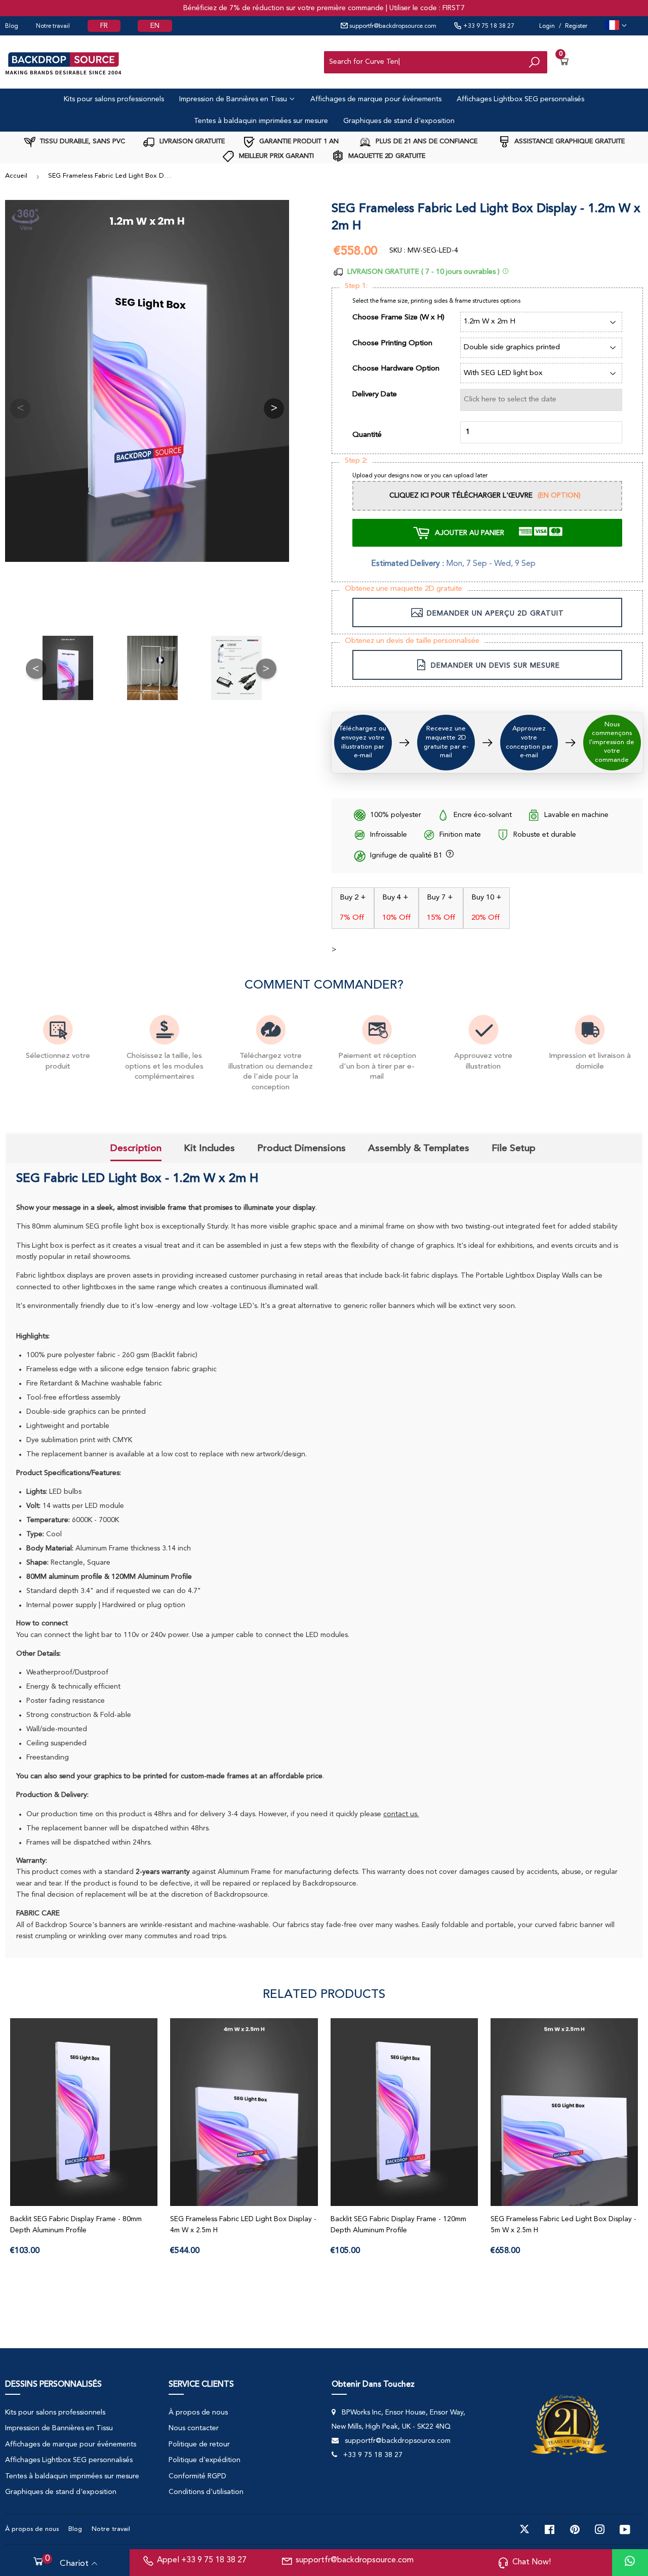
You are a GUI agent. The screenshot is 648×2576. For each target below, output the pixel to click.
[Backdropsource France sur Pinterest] (575, 2529)
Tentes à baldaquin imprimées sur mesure (261, 121)
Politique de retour (199, 2444)
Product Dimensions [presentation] (301, 1148)
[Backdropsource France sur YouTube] (625, 2529)
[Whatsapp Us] (630, 2563)
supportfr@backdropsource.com (392, 26)
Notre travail (53, 26)
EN (155, 26)
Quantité (367, 435)
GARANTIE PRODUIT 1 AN (298, 141)
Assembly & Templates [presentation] (419, 1148)
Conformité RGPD (197, 2476)
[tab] (136, 1150)
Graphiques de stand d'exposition (399, 121)
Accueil (16, 176)
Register (576, 26)
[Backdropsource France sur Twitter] (524, 2529)
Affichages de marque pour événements (376, 99)
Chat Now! (532, 2562)
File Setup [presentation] (514, 1148)
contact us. (401, 1814)
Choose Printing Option (392, 343)
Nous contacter (194, 2428)
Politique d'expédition (205, 2460)
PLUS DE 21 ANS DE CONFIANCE (426, 141)
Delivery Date (375, 395)
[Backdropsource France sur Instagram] (600, 2529)
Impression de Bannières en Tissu (234, 99)
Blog (12, 26)
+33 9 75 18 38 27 (488, 26)
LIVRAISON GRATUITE (191, 141)
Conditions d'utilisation (206, 2492)
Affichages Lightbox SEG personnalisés (520, 99)
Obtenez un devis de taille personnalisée (412, 641)
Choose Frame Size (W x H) (398, 318)
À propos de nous (198, 2413)
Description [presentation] (136, 1148)
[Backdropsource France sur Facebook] (550, 2529)
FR (104, 26)
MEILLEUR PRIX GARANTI (275, 156)
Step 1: (356, 286)
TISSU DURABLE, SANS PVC (82, 141)
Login (547, 26)
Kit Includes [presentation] (209, 1148)
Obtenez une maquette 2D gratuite (403, 589)
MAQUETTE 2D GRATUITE (386, 156)
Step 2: (356, 461)
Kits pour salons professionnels (114, 99)
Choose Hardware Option (396, 369)
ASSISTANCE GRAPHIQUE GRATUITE (569, 141)
